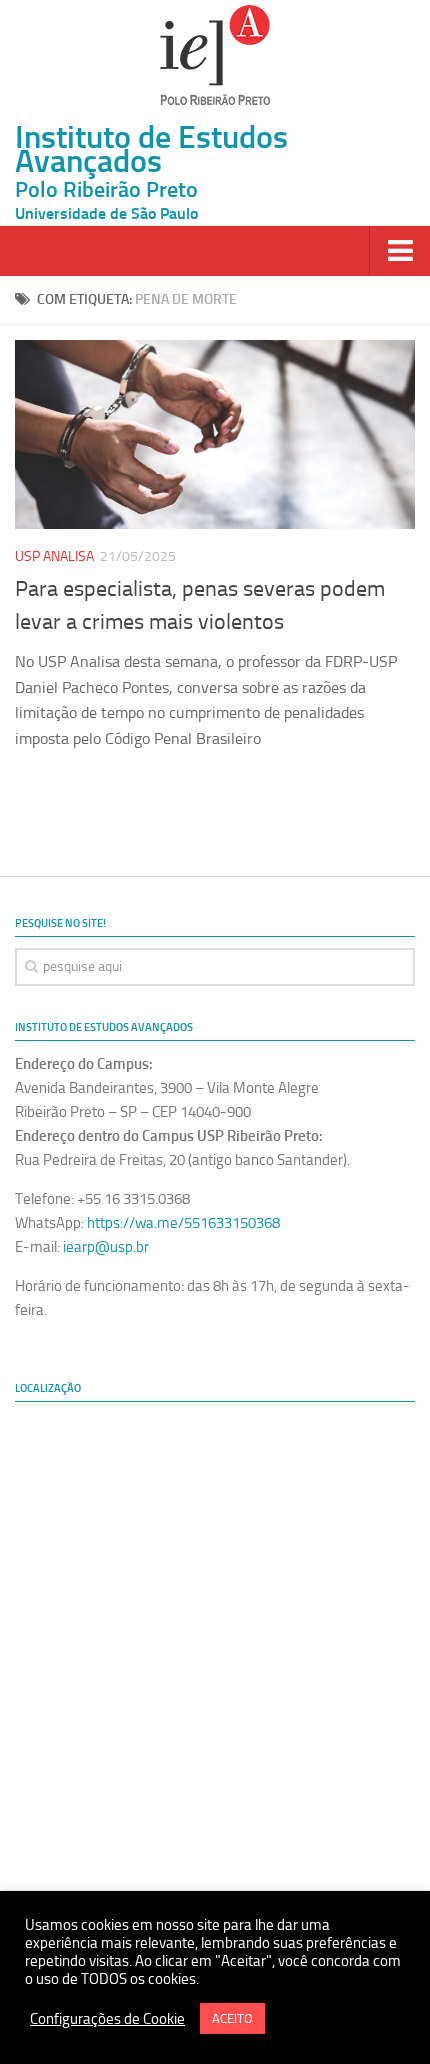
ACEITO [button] (232, 2018)
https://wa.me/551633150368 (183, 1223)
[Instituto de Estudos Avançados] (215, 55)
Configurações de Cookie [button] (107, 2019)
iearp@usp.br (106, 1247)
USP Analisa (54, 556)
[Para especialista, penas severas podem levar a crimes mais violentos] (215, 434)
